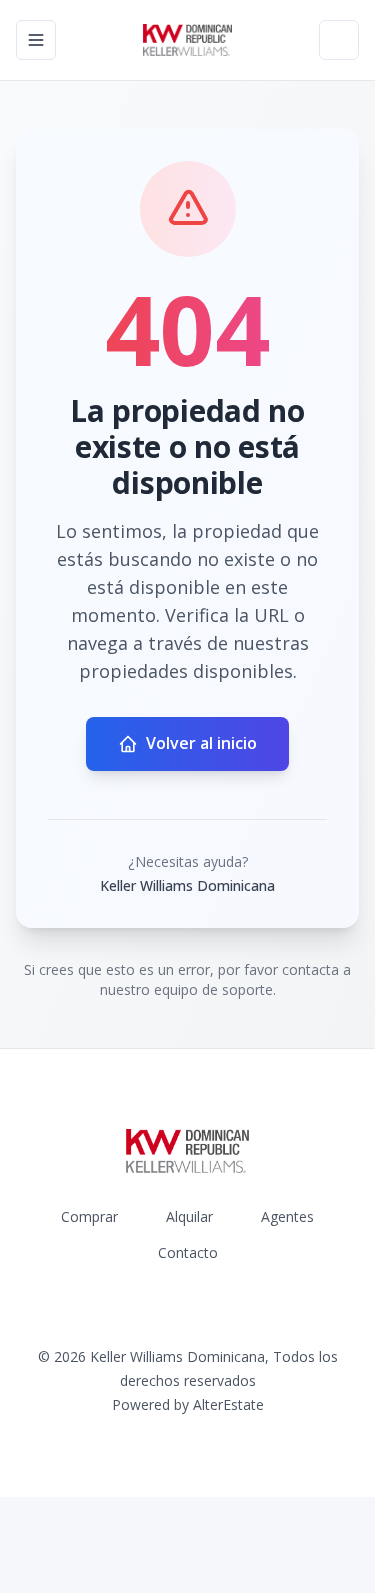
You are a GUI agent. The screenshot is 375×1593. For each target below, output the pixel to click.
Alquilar (189, 1216)
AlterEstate (228, 1404)
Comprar (89, 1216)
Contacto (188, 1252)
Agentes (287, 1216)
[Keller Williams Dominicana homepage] (188, 40)
